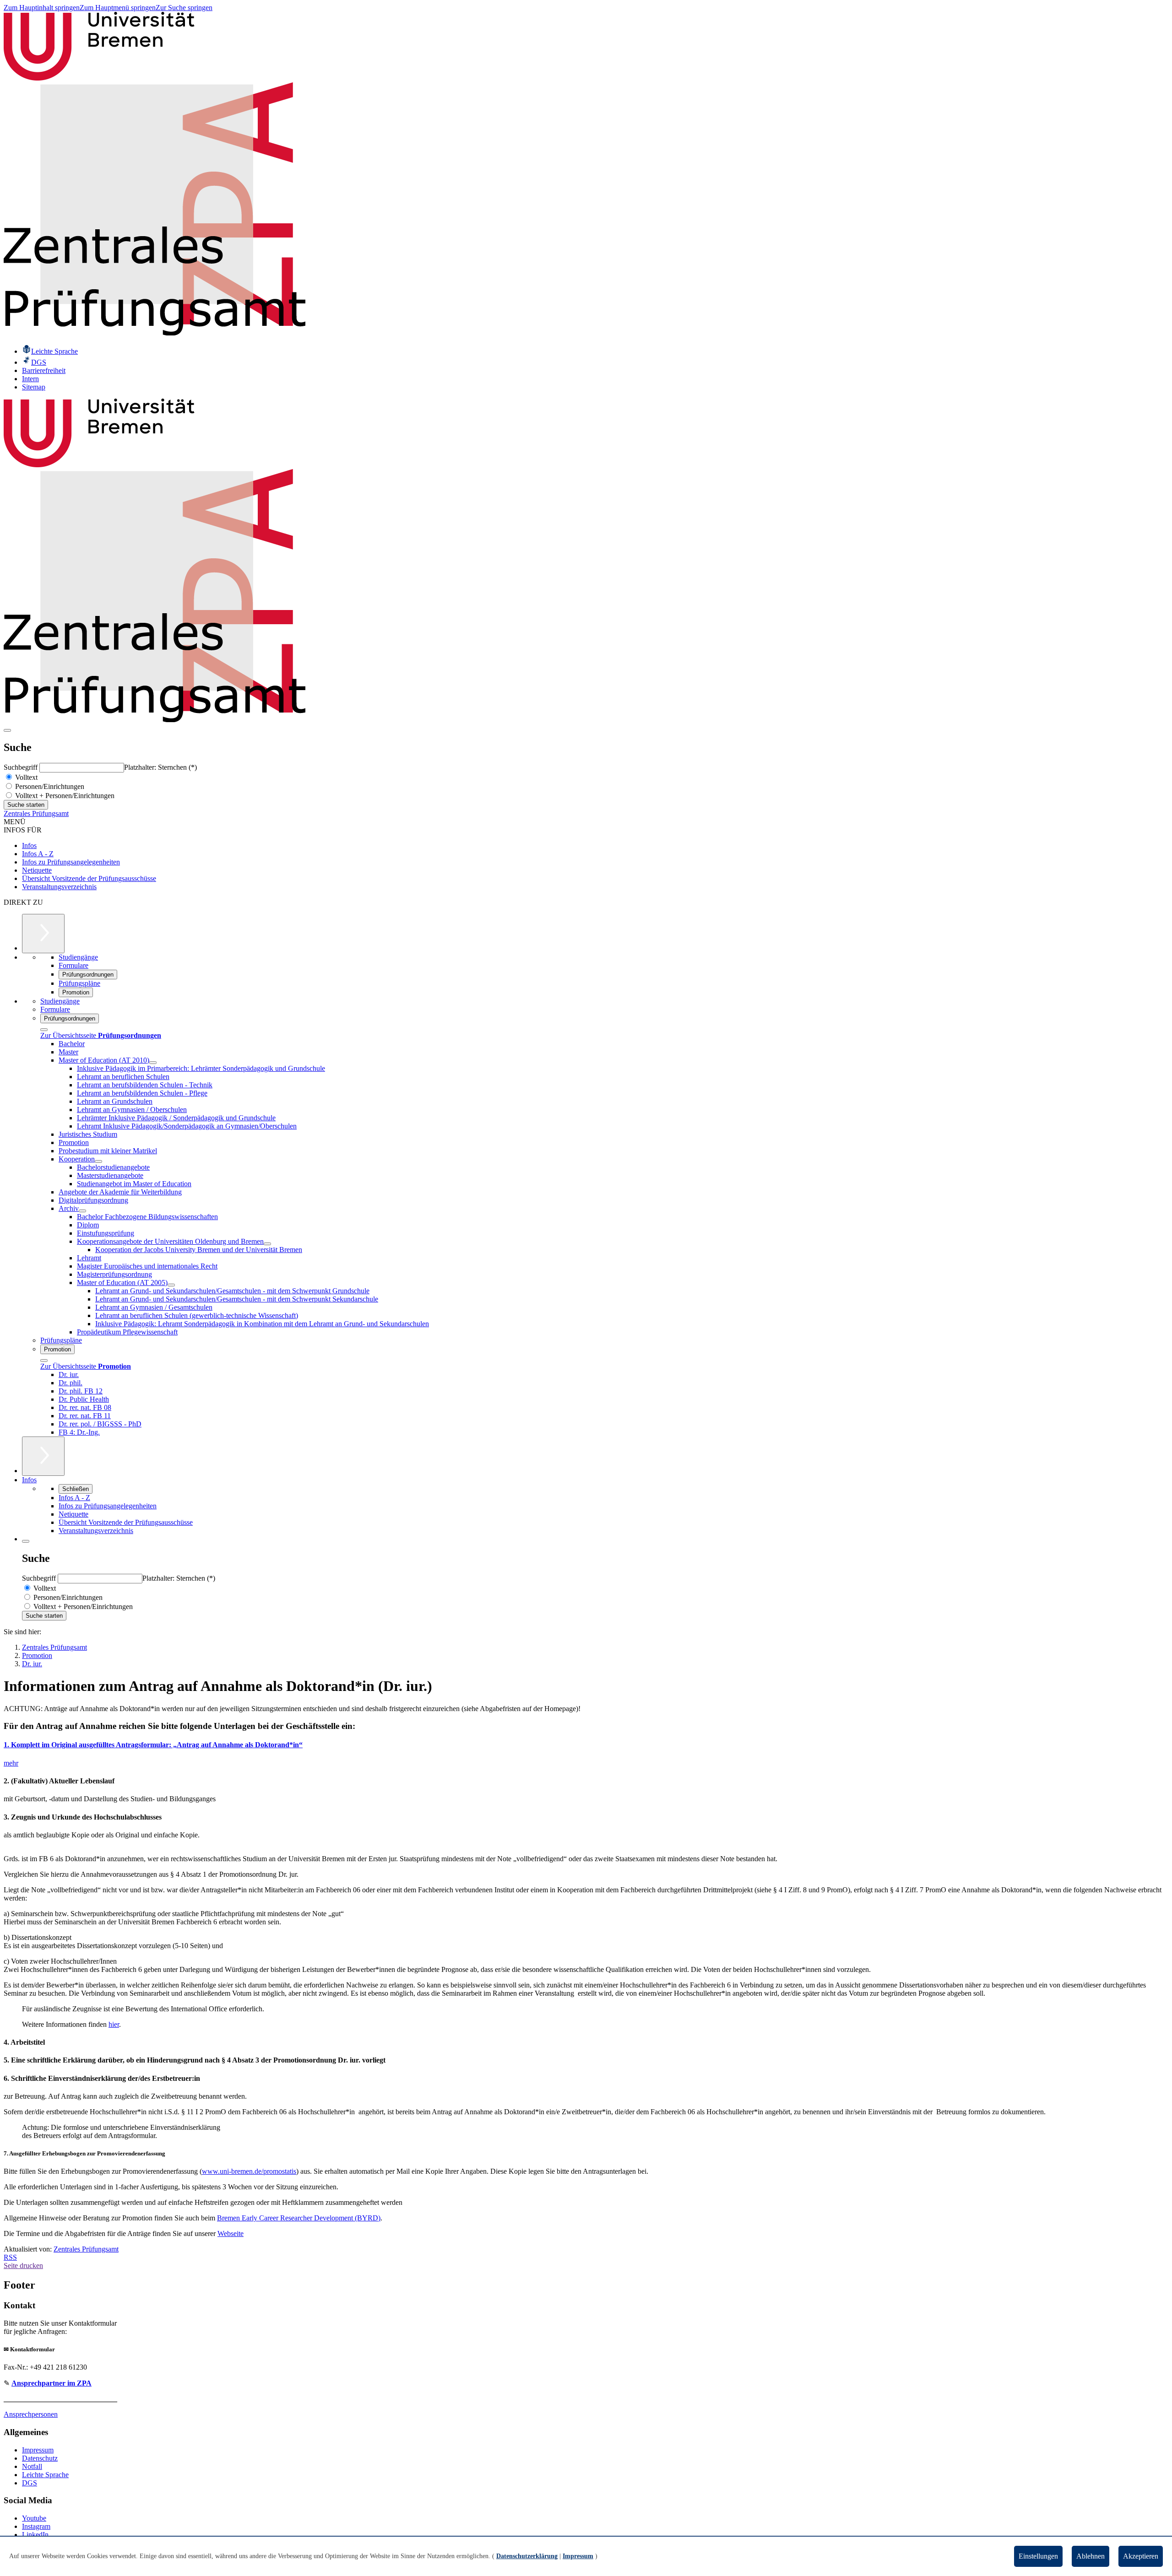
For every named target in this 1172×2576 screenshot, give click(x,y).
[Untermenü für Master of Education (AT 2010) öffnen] (153, 1063)
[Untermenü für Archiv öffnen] (82, 1211)
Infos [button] (29, 1480)
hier (114, 2024)
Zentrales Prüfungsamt (36, 813)
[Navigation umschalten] (7, 730)
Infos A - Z (38, 854)
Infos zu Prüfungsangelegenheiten (71, 862)
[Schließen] (44, 1030)
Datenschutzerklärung (527, 2556)
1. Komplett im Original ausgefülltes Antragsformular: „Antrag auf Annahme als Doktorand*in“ (153, 1745)
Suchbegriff (22, 767)
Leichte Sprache (45, 2475)
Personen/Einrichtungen (49, 786)
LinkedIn (35, 2535)
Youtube (34, 2518)
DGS (30, 2483)
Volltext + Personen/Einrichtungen (64, 796)
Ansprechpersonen (31, 2414)
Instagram (36, 2526)
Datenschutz (40, 2458)
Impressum (38, 2450)
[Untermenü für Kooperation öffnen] (98, 1161)
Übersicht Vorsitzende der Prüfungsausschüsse (89, 878)
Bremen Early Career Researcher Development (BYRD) (299, 2218)
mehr (11, 1763)
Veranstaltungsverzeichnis (59, 887)
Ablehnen (1091, 2556)
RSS (10, 2257)
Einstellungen (1038, 2556)
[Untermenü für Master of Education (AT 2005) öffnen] (171, 1285)
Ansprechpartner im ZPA (52, 2383)
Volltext (25, 777)
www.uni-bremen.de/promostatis (249, 2171)
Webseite (231, 2233)
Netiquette (37, 870)
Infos (29, 845)
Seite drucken (23, 2265)
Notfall (32, 2466)
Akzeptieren (1141, 2556)
